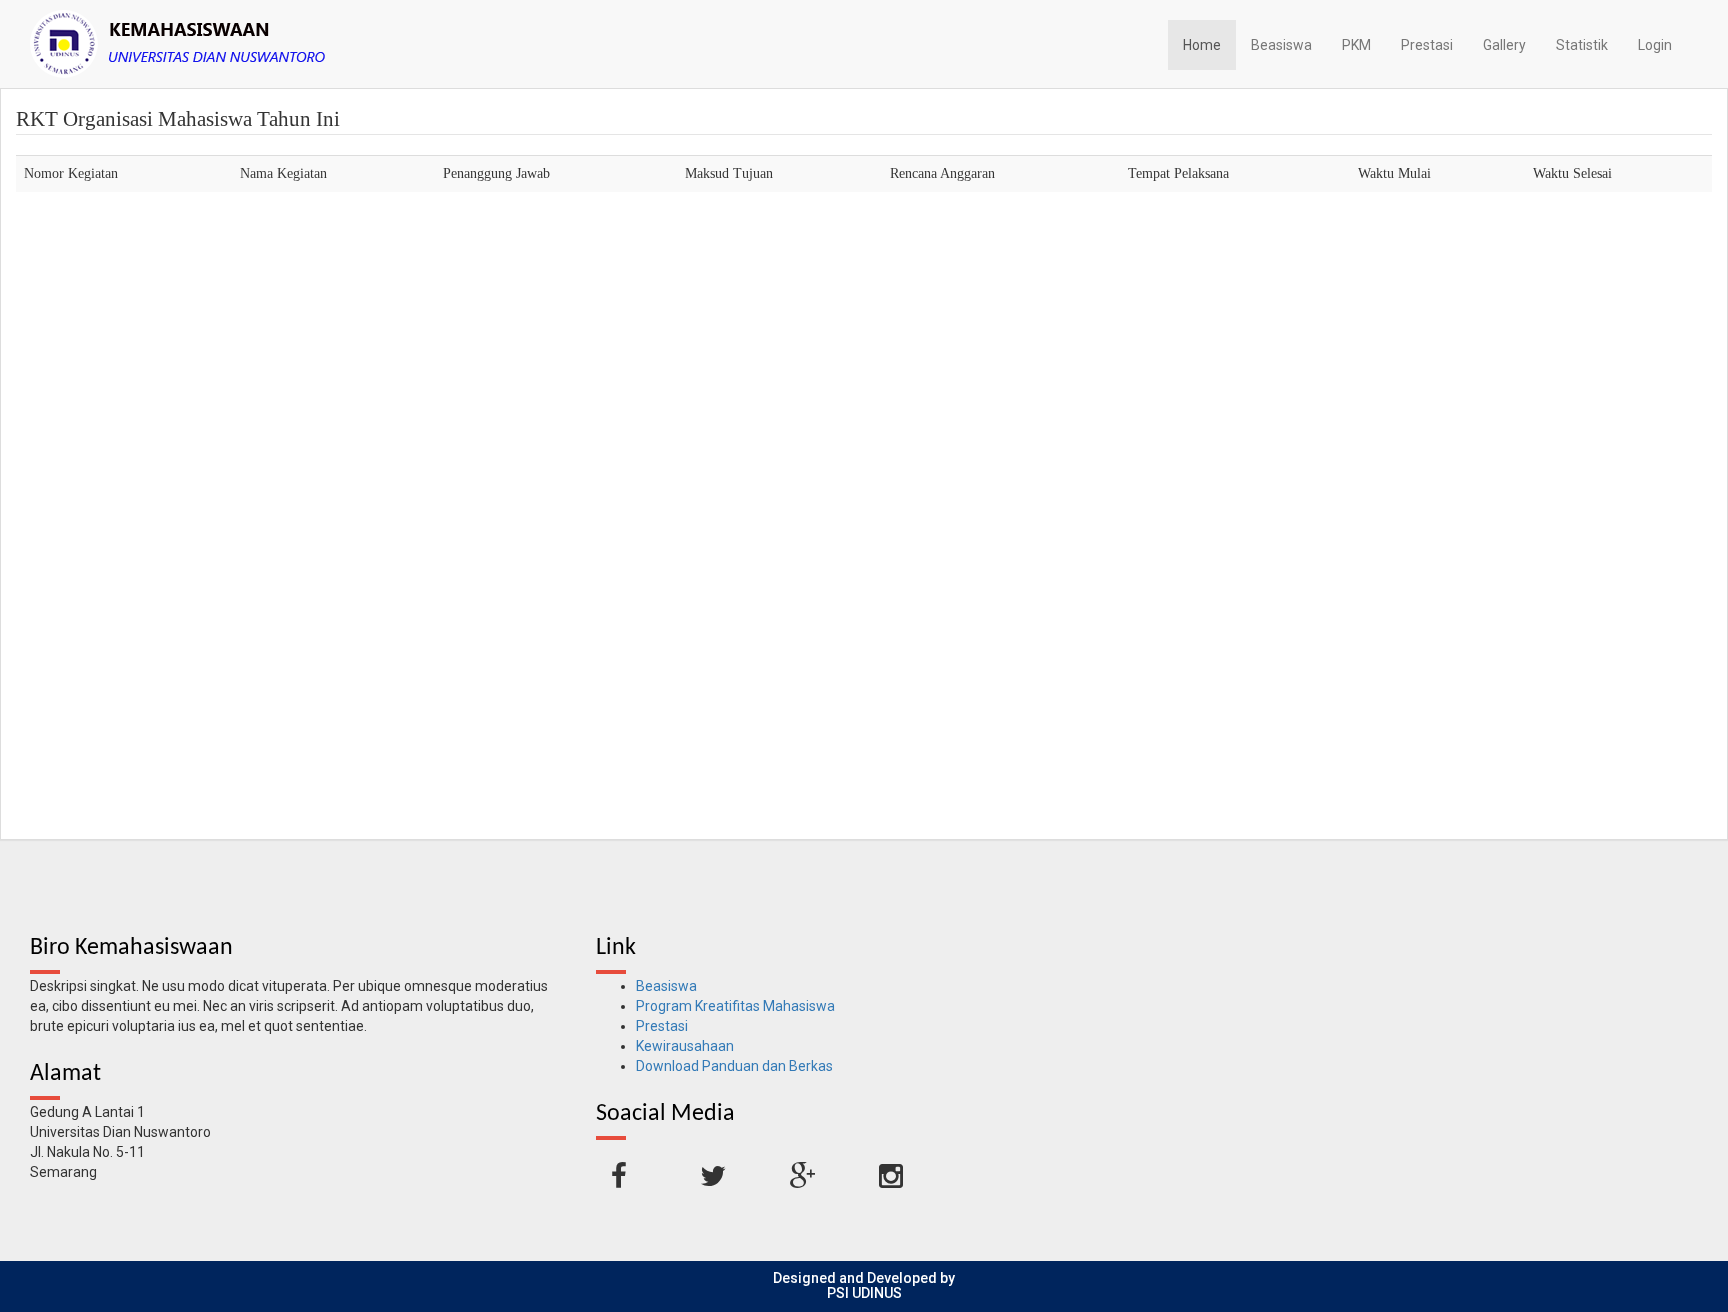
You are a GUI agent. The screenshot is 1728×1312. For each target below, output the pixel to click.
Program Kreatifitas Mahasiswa (735, 1006)
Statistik (1582, 45)
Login (1655, 45)
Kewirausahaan (685, 1046)
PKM (1356, 45)
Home (1202, 45)
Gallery (1504, 45)
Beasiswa (1281, 45)
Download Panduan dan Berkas (734, 1066)
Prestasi (1427, 45)
